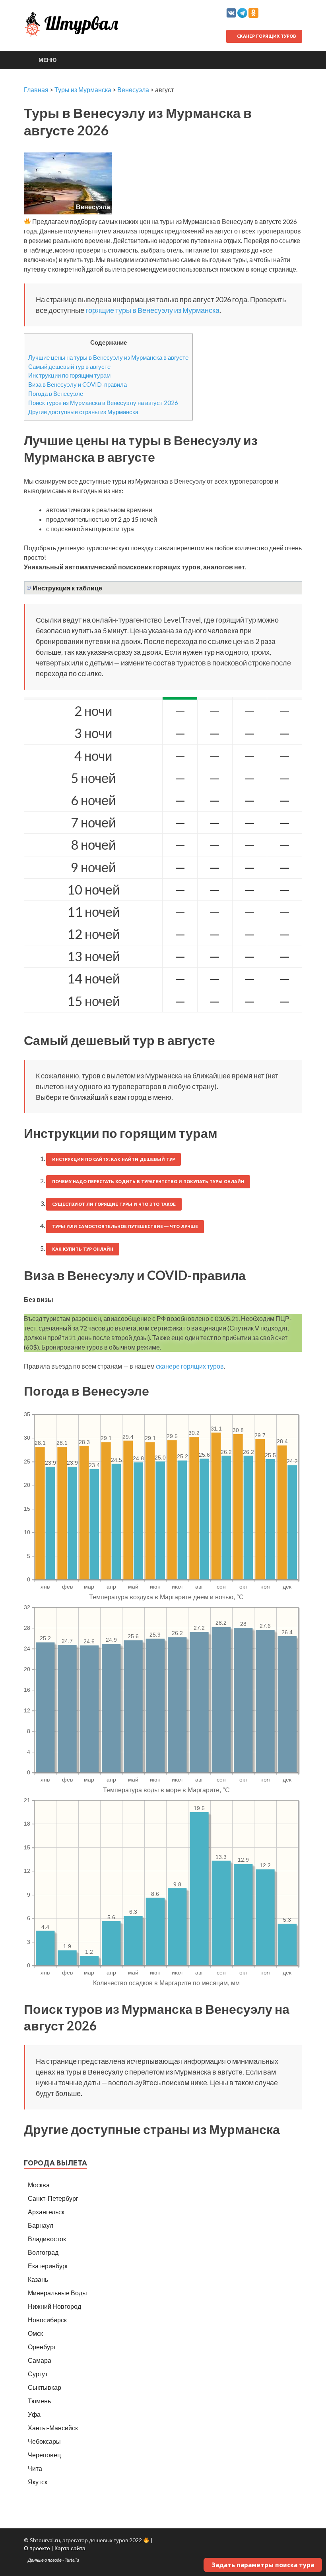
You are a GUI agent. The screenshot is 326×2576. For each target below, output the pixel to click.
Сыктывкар (45, 2387)
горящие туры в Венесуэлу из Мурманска (152, 310)
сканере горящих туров (190, 1366)
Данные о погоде (45, 2560)
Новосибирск (47, 2320)
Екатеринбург (48, 2266)
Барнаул (41, 2225)
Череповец (44, 2455)
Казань (38, 2279)
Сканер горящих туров (266, 36)
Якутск (38, 2482)
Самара (40, 2360)
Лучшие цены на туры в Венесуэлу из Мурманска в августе (108, 357)
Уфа (34, 2414)
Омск (35, 2333)
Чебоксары (44, 2441)
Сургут (38, 2374)
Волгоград (43, 2252)
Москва (39, 2185)
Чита (35, 2468)
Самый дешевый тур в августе (69, 366)
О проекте (37, 2548)
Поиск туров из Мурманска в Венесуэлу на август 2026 (103, 403)
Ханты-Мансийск (53, 2428)
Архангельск (46, 2212)
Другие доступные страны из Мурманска (83, 412)
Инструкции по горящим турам (69, 375)
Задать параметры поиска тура (263, 2565)
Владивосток (47, 2239)
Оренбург (42, 2347)
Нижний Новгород (54, 2306)
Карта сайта (70, 2548)
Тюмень (39, 2401)
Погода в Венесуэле (56, 393)
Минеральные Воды (57, 2293)
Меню (48, 60)
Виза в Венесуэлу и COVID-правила (78, 384)
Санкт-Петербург (53, 2198)
